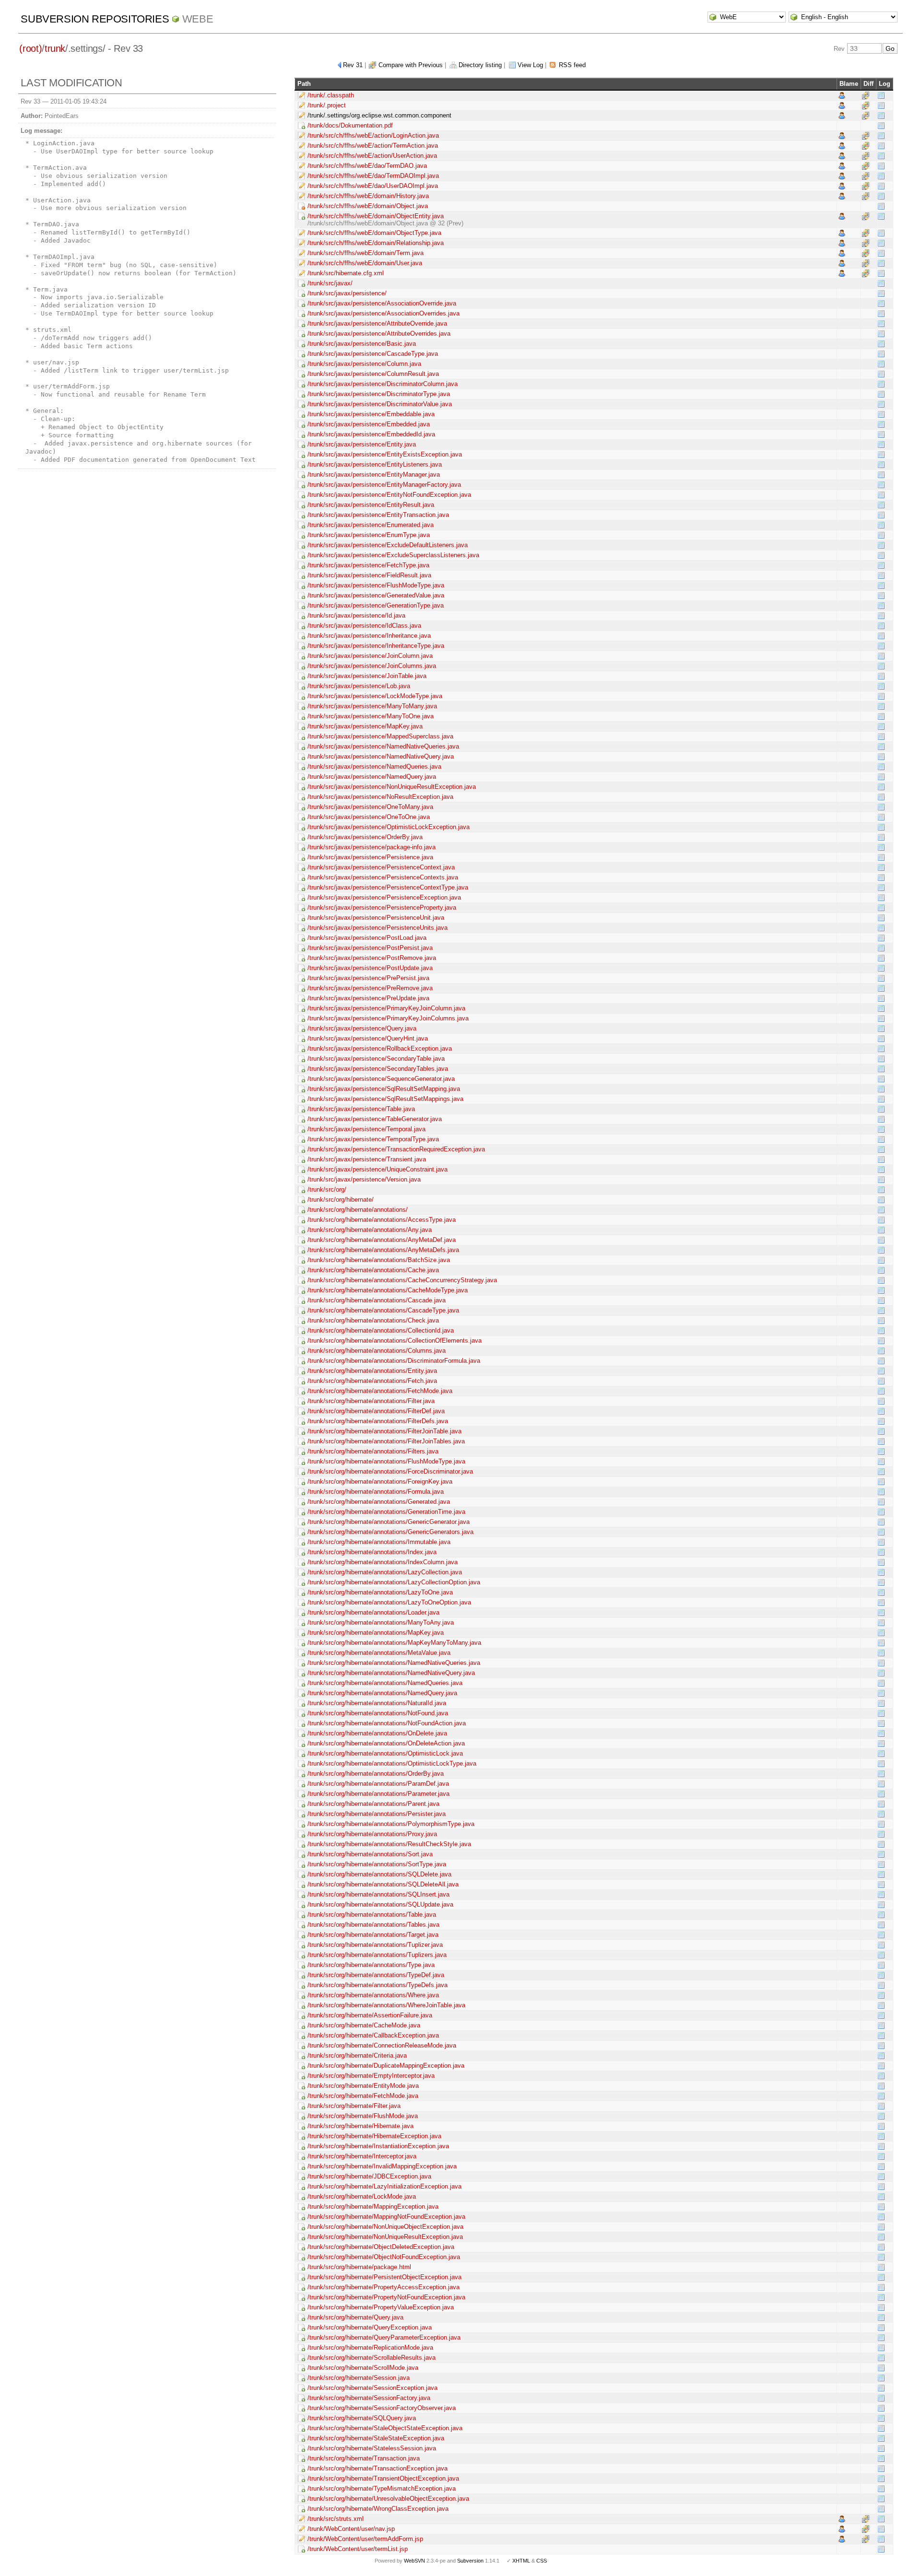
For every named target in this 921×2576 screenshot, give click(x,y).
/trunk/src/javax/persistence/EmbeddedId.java (371, 434)
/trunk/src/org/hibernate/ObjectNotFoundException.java (384, 2257)
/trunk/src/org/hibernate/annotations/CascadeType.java (383, 1310)
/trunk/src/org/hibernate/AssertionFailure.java (370, 2015)
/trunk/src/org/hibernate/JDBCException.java (369, 2176)
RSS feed (572, 65)
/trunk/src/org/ (327, 1189)
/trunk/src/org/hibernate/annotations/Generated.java (379, 1502)
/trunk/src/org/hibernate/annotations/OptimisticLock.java (385, 1753)
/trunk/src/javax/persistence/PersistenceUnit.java (376, 918)
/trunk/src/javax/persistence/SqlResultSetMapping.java (384, 1089)
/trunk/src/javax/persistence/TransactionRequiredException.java (396, 1149)
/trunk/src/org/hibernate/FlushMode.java (363, 2116)
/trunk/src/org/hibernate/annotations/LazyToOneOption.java (389, 1602)
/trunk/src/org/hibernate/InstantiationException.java (378, 2146)
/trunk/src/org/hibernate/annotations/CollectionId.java (381, 1330)
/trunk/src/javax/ (330, 283)
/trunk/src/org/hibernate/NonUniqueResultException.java (385, 2237)
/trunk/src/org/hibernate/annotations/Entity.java (372, 1371)
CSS (542, 2561)
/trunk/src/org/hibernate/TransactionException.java (378, 2468)
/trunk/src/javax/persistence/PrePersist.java (368, 978)
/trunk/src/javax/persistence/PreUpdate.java (368, 998)
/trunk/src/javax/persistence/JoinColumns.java (372, 666)
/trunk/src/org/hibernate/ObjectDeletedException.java (381, 2247)
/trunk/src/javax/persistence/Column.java (364, 364)
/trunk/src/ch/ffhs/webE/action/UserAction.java (372, 156)
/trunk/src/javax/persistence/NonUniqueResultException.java (392, 787)
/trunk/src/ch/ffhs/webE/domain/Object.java (368, 206)
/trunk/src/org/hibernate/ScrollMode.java (363, 2368)
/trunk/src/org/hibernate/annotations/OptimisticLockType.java (392, 1763)
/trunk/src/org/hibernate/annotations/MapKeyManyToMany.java (394, 1643)
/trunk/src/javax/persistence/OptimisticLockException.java (389, 827)
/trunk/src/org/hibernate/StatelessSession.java (372, 2448)
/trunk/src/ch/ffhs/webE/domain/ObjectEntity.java (376, 216)
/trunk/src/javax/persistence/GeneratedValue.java (376, 595)
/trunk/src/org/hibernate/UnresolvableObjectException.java (388, 2499)
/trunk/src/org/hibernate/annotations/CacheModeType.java (388, 1290)
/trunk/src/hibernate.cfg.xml (346, 273)
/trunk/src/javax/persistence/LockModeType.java (375, 696)
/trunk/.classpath (331, 95)
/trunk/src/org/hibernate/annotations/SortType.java (377, 1864)
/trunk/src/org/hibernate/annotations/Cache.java (373, 1270)
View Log (530, 65)
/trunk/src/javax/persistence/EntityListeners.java (375, 464)
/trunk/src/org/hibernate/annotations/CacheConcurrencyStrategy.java (402, 1280)
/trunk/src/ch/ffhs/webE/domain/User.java (365, 263)
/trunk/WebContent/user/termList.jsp (358, 2549)
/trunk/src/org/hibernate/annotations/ (358, 1210)
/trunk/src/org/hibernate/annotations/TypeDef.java (376, 1975)
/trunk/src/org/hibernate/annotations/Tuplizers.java (377, 1955)
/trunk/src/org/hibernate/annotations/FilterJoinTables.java (386, 1441)
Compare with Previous (411, 65)
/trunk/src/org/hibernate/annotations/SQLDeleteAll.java (383, 1884)
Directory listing (480, 65)
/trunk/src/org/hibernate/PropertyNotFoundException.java (386, 2297)
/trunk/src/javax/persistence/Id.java (356, 615)
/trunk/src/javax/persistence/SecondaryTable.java (376, 1059)
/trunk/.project (327, 105)
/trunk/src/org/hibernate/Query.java (355, 2317)
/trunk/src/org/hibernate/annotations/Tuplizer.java (375, 1945)
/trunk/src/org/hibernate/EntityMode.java (363, 2086)
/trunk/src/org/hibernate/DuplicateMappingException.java (386, 2066)
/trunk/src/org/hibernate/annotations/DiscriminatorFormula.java (394, 1361)
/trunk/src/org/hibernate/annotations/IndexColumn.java (383, 1562)
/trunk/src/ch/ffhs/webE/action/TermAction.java (373, 146)
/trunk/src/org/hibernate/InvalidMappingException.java (382, 2166)
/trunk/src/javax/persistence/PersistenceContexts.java (383, 877)
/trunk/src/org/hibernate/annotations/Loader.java (373, 1612)
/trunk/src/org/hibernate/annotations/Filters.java (373, 1451)
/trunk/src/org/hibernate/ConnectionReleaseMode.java (382, 2045)
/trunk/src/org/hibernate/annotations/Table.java (372, 1914)
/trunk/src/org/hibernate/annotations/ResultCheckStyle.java (389, 1844)
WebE (198, 19)
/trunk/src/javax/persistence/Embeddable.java (371, 414)
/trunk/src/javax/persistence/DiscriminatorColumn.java (383, 384)
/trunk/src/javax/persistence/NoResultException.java (380, 797)
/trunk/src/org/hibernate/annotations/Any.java (370, 1230)
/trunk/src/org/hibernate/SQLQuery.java (362, 2418)
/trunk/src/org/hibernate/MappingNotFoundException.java (386, 2217)
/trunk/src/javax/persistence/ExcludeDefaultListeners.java (388, 545)
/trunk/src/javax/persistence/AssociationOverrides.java (384, 313)
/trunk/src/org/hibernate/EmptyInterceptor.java (371, 2076)
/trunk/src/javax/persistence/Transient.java (367, 1159)
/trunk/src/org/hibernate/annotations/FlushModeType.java (386, 1461)
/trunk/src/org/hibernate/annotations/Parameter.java (378, 1794)
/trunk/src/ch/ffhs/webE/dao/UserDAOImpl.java (373, 186)
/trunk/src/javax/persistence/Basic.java (362, 344)
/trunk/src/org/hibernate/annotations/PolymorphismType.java (391, 1824)
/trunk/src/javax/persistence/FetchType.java (368, 565)
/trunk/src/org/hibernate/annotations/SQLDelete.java (379, 1874)
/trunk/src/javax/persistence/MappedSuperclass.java (380, 736)
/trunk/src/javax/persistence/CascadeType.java (373, 354)
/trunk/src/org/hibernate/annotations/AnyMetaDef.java (382, 1240)
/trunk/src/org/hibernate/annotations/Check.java (373, 1320)
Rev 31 (353, 65)
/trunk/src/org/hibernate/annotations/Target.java (373, 1935)
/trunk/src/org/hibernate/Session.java (359, 2378)
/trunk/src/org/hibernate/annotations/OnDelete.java (377, 1733)
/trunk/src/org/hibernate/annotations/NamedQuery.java (382, 1693)
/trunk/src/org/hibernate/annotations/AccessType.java (382, 1220)
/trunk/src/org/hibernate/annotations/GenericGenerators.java (390, 1532)
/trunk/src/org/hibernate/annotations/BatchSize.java (379, 1260)
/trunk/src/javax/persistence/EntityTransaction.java (378, 515)
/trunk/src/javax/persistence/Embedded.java (369, 424)
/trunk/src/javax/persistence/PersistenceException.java (384, 897)
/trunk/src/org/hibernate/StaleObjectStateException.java (385, 2428)
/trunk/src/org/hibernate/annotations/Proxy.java (372, 1834)
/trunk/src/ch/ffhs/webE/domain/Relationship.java (376, 243)
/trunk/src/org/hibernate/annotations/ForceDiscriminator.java (390, 1471)
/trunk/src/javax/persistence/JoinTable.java (367, 676)
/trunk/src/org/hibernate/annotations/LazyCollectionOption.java (394, 1582)
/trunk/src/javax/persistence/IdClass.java (364, 626)
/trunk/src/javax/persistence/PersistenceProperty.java (382, 907)
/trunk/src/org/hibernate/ (341, 1200)
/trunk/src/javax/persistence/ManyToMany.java (372, 706)
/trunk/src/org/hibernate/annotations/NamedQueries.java (385, 1683)
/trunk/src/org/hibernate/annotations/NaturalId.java (377, 1703)
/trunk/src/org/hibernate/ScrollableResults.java (372, 2358)
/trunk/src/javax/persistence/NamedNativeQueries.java (383, 746)
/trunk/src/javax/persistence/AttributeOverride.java (377, 323)
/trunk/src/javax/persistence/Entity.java (362, 444)
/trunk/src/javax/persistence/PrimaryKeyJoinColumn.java (386, 1008)
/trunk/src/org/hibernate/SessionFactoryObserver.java (382, 2408)
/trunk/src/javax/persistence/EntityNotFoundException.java (389, 495)
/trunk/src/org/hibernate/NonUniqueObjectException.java (385, 2227)
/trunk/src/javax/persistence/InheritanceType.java (376, 646)
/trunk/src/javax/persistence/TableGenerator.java (375, 1119)
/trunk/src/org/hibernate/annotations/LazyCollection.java (385, 1572)
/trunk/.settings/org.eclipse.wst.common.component (379, 115)
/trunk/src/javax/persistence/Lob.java (359, 686)
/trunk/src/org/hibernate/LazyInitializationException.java (384, 2186)
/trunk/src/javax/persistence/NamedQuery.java (372, 777)
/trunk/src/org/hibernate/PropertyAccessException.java (384, 2287)
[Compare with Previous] (866, 95)
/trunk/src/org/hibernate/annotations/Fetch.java (372, 1381)
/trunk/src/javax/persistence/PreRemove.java (370, 988)
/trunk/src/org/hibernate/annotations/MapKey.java (376, 1633)
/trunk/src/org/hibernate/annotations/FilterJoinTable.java (384, 1431)
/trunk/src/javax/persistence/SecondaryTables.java (378, 1069)
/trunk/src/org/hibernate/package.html (359, 2267)
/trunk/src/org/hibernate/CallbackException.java (373, 2035)
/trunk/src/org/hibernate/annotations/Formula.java (376, 1492)
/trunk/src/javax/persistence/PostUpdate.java (370, 968)
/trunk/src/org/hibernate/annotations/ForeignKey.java (380, 1481)
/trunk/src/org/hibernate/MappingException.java (373, 2207)
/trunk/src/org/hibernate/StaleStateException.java (376, 2438)
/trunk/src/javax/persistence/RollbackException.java (380, 1048)
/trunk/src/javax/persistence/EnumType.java (369, 535)
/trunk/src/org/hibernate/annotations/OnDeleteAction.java (386, 1743)
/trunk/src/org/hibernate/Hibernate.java (360, 2126)
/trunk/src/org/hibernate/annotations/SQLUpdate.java (380, 1904)
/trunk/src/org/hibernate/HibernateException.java (374, 2136)
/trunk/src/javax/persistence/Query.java (362, 1028)
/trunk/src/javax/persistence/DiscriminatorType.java (379, 394)
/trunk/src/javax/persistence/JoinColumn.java (370, 656)
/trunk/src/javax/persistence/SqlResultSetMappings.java (385, 1099)
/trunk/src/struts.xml (336, 2519)
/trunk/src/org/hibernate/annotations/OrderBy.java (376, 1774)
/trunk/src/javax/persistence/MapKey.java (365, 726)
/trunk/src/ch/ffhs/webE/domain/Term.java (366, 253)
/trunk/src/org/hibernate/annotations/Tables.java (373, 1925)
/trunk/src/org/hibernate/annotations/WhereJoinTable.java (386, 2005)
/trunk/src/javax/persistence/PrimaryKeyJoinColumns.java (388, 1018)
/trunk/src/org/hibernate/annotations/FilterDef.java (376, 1411)
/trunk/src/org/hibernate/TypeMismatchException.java (382, 2488)
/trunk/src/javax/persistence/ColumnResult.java (373, 374)
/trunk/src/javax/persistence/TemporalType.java (373, 1139)
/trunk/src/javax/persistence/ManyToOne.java (371, 716)
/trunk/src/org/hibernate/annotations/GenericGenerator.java (389, 1522)
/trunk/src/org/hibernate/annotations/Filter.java (371, 1401)
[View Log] (881, 95)
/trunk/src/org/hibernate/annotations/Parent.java (373, 1804)
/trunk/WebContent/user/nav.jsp (351, 2529)
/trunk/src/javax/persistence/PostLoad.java (367, 938)
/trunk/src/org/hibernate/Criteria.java (357, 2055)
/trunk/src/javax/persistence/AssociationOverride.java (382, 303)
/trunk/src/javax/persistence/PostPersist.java (370, 948)
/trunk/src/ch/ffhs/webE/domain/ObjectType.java (374, 233)
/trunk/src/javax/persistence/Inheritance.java (369, 636)
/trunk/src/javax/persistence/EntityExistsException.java (385, 454)
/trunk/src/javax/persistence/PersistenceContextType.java (388, 887)
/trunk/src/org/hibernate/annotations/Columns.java (377, 1351)
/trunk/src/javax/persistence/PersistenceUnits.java (378, 928)
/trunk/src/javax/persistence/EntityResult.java (371, 505)
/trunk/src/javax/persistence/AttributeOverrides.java (379, 334)
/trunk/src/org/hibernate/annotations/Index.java (372, 1552)
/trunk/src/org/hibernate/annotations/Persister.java (377, 1814)
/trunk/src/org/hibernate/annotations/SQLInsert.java (378, 1894)
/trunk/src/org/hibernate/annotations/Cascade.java (377, 1300)
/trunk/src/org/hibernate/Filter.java (354, 2106)
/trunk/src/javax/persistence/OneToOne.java (369, 817)
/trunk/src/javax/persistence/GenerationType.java (376, 605)
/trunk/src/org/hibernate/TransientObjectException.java (383, 2478)
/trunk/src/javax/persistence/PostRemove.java (372, 958)
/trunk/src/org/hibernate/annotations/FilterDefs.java (378, 1421)
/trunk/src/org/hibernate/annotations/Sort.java (370, 1854)
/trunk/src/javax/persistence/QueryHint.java (368, 1038)
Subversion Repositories (95, 19)
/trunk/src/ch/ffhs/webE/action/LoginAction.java (373, 135)
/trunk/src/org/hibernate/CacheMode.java (364, 2025)
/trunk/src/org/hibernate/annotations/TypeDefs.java (378, 1985)
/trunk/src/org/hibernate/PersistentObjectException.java (384, 2277)
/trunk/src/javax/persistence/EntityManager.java (374, 474)
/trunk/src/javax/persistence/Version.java (364, 1179)
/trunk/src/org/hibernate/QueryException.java (370, 2327)
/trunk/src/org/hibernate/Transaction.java (364, 2458)
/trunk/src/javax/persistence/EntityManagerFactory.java (384, 485)
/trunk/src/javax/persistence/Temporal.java (366, 1129)
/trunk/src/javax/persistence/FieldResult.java (369, 575)
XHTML (521, 2561)
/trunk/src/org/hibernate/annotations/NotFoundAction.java (387, 1723)
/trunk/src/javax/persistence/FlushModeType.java (376, 585)
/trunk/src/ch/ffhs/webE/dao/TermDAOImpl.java (373, 176)
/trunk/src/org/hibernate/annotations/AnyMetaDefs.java (383, 1250)
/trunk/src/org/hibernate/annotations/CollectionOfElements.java (395, 1341)
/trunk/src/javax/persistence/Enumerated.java (371, 525)
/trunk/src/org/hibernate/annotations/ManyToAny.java (381, 1622)
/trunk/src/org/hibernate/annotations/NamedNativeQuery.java (391, 1673)
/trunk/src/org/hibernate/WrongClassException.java (378, 2509)
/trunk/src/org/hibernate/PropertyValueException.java (381, 2307)
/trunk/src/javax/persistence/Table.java (361, 1109)
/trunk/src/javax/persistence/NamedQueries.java (374, 767)
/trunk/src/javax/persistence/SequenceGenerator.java (381, 1079)
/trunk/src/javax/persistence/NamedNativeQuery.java (381, 756)
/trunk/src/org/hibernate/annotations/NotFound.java (378, 1713)
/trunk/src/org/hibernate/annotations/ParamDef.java (378, 1784)
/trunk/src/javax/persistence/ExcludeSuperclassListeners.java (393, 555)
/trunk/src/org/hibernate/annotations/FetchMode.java (380, 1391)
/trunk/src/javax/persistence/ (347, 293)
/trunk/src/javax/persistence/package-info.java (372, 847)
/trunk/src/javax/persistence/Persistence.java (370, 857)
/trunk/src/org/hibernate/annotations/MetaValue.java (379, 1653)
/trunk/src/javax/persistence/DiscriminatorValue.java (380, 404)
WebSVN (414, 2561)
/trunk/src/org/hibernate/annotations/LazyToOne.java (380, 1592)
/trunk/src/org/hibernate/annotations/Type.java (371, 1965)
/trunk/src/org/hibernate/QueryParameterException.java (384, 2337)
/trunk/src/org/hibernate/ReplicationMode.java (370, 2348)
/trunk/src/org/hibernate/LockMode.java (362, 2196)
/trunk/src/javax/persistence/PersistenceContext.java (381, 867)
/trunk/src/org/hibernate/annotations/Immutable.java (379, 1542)
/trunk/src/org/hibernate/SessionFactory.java (369, 2398)
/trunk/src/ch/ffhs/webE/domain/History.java (368, 196)
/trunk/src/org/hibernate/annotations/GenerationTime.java (386, 1512)
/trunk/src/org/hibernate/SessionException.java (372, 2388)
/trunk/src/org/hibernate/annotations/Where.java (373, 1995)
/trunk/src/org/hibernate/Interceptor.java (362, 2156)
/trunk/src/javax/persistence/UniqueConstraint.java (378, 1169)
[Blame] (842, 95)
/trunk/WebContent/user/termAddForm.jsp (365, 2539)
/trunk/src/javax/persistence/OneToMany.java (370, 807)
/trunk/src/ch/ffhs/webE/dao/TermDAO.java (367, 166)
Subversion (470, 2561)
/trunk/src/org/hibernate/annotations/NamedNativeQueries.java (394, 1663)
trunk (55, 48)
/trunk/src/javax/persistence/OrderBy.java (365, 837)
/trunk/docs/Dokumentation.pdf (350, 125)
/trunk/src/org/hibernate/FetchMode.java (363, 2096)
